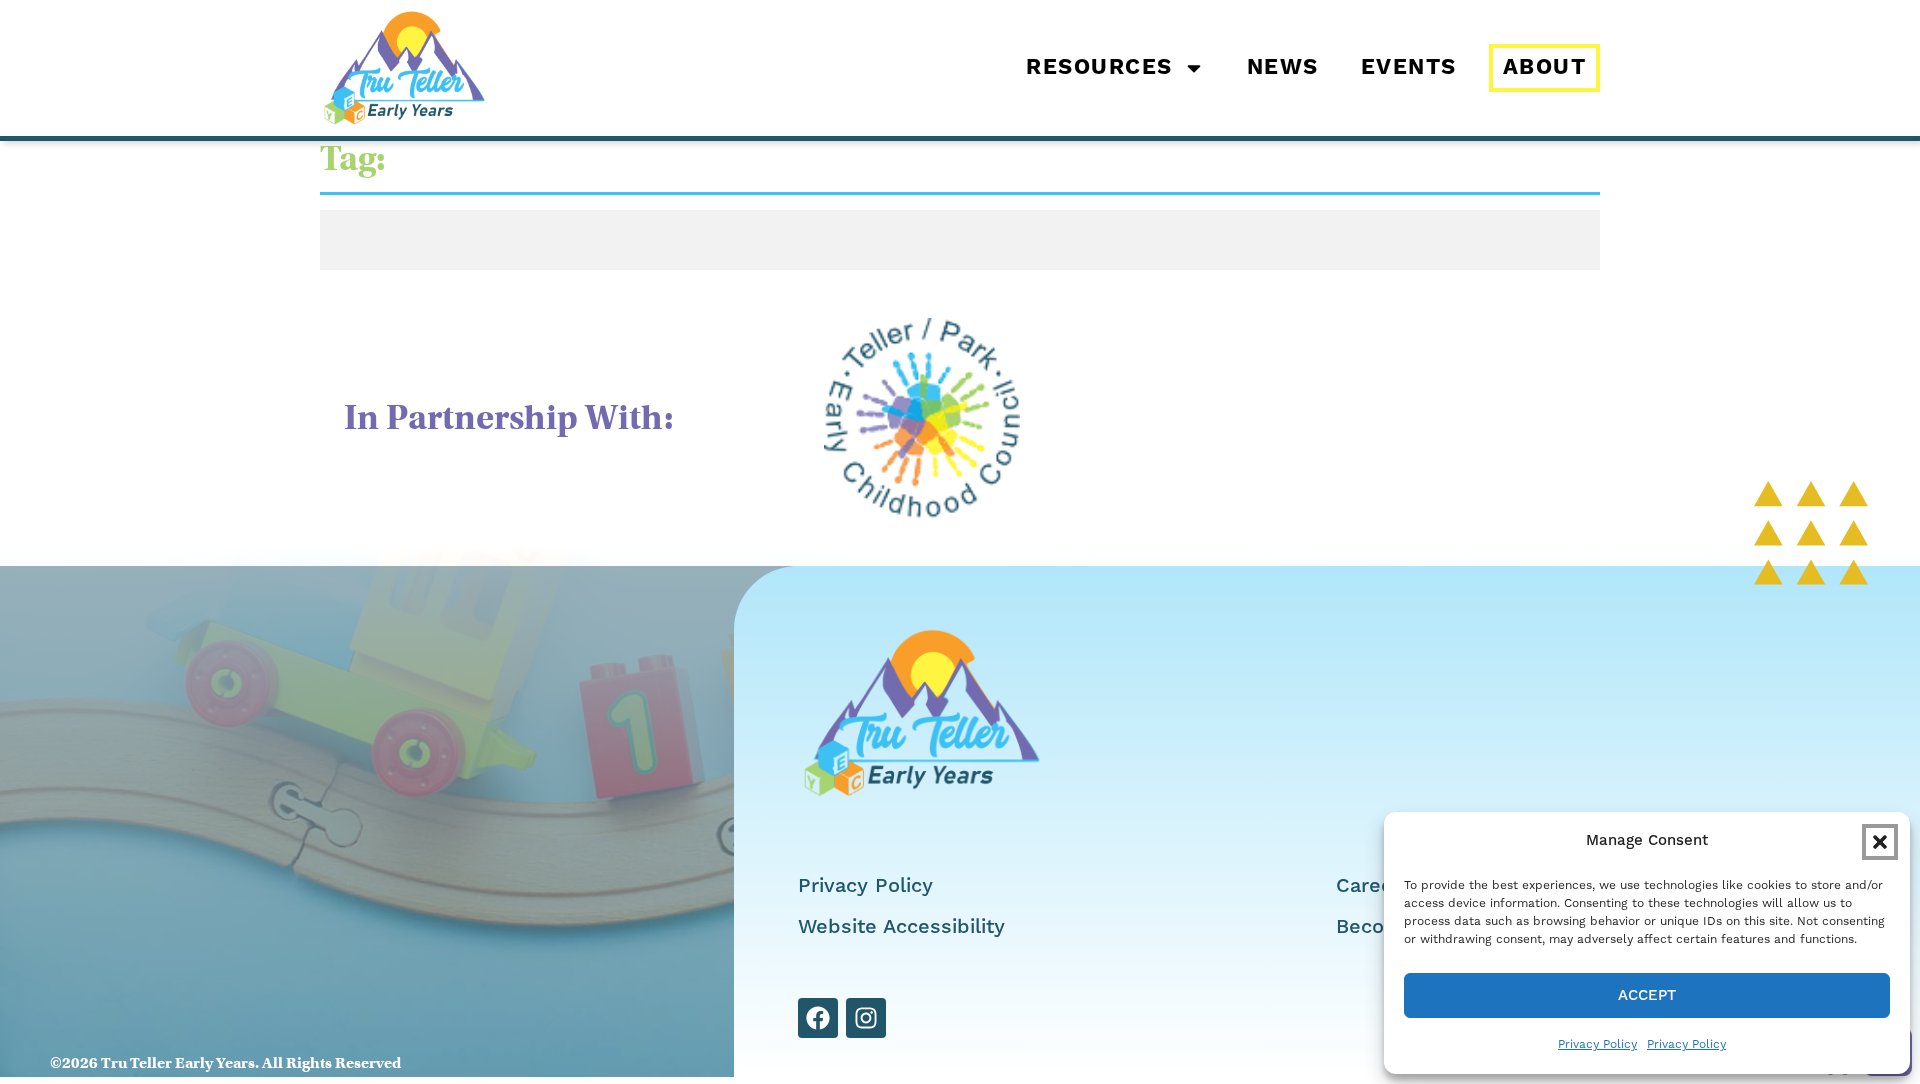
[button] (1880, 842)
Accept (1647, 995)
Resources (1099, 68)
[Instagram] (866, 1018)
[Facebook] (818, 1018)
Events (1409, 68)
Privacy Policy (1597, 1044)
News (1283, 68)
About (1545, 68)
